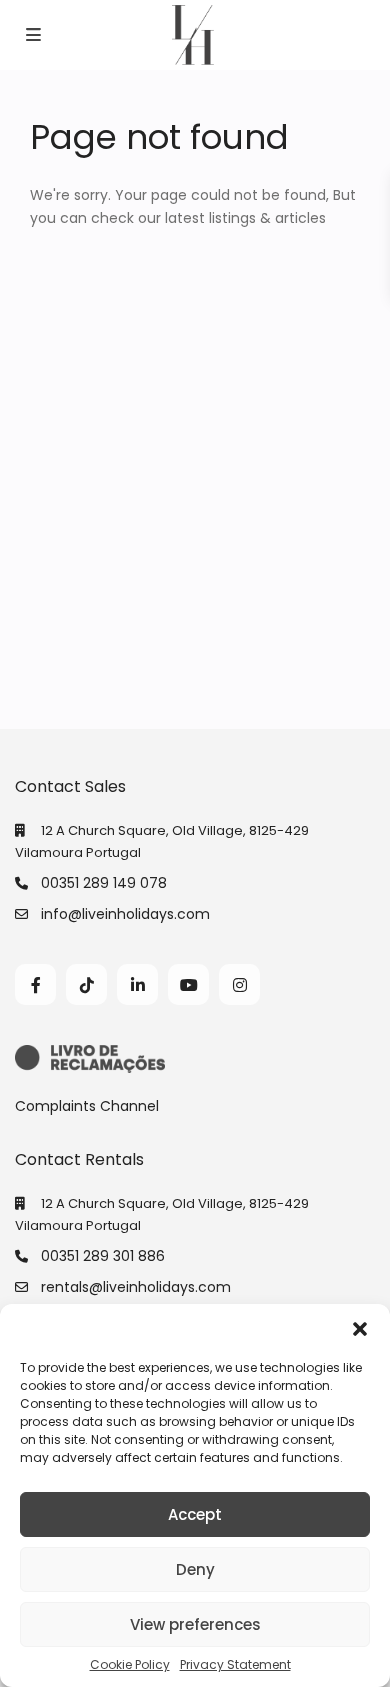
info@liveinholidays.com (125, 914)
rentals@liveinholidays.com (136, 1287)
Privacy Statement (235, 1664)
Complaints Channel (87, 1106)
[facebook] (35, 984)
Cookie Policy (130, 1664)
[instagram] (239, 984)
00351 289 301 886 (103, 1256)
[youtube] (188, 984)
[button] (360, 1329)
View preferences (195, 1624)
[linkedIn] (137, 984)
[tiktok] (86, 984)
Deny (195, 1569)
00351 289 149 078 (104, 883)
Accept (195, 1514)
